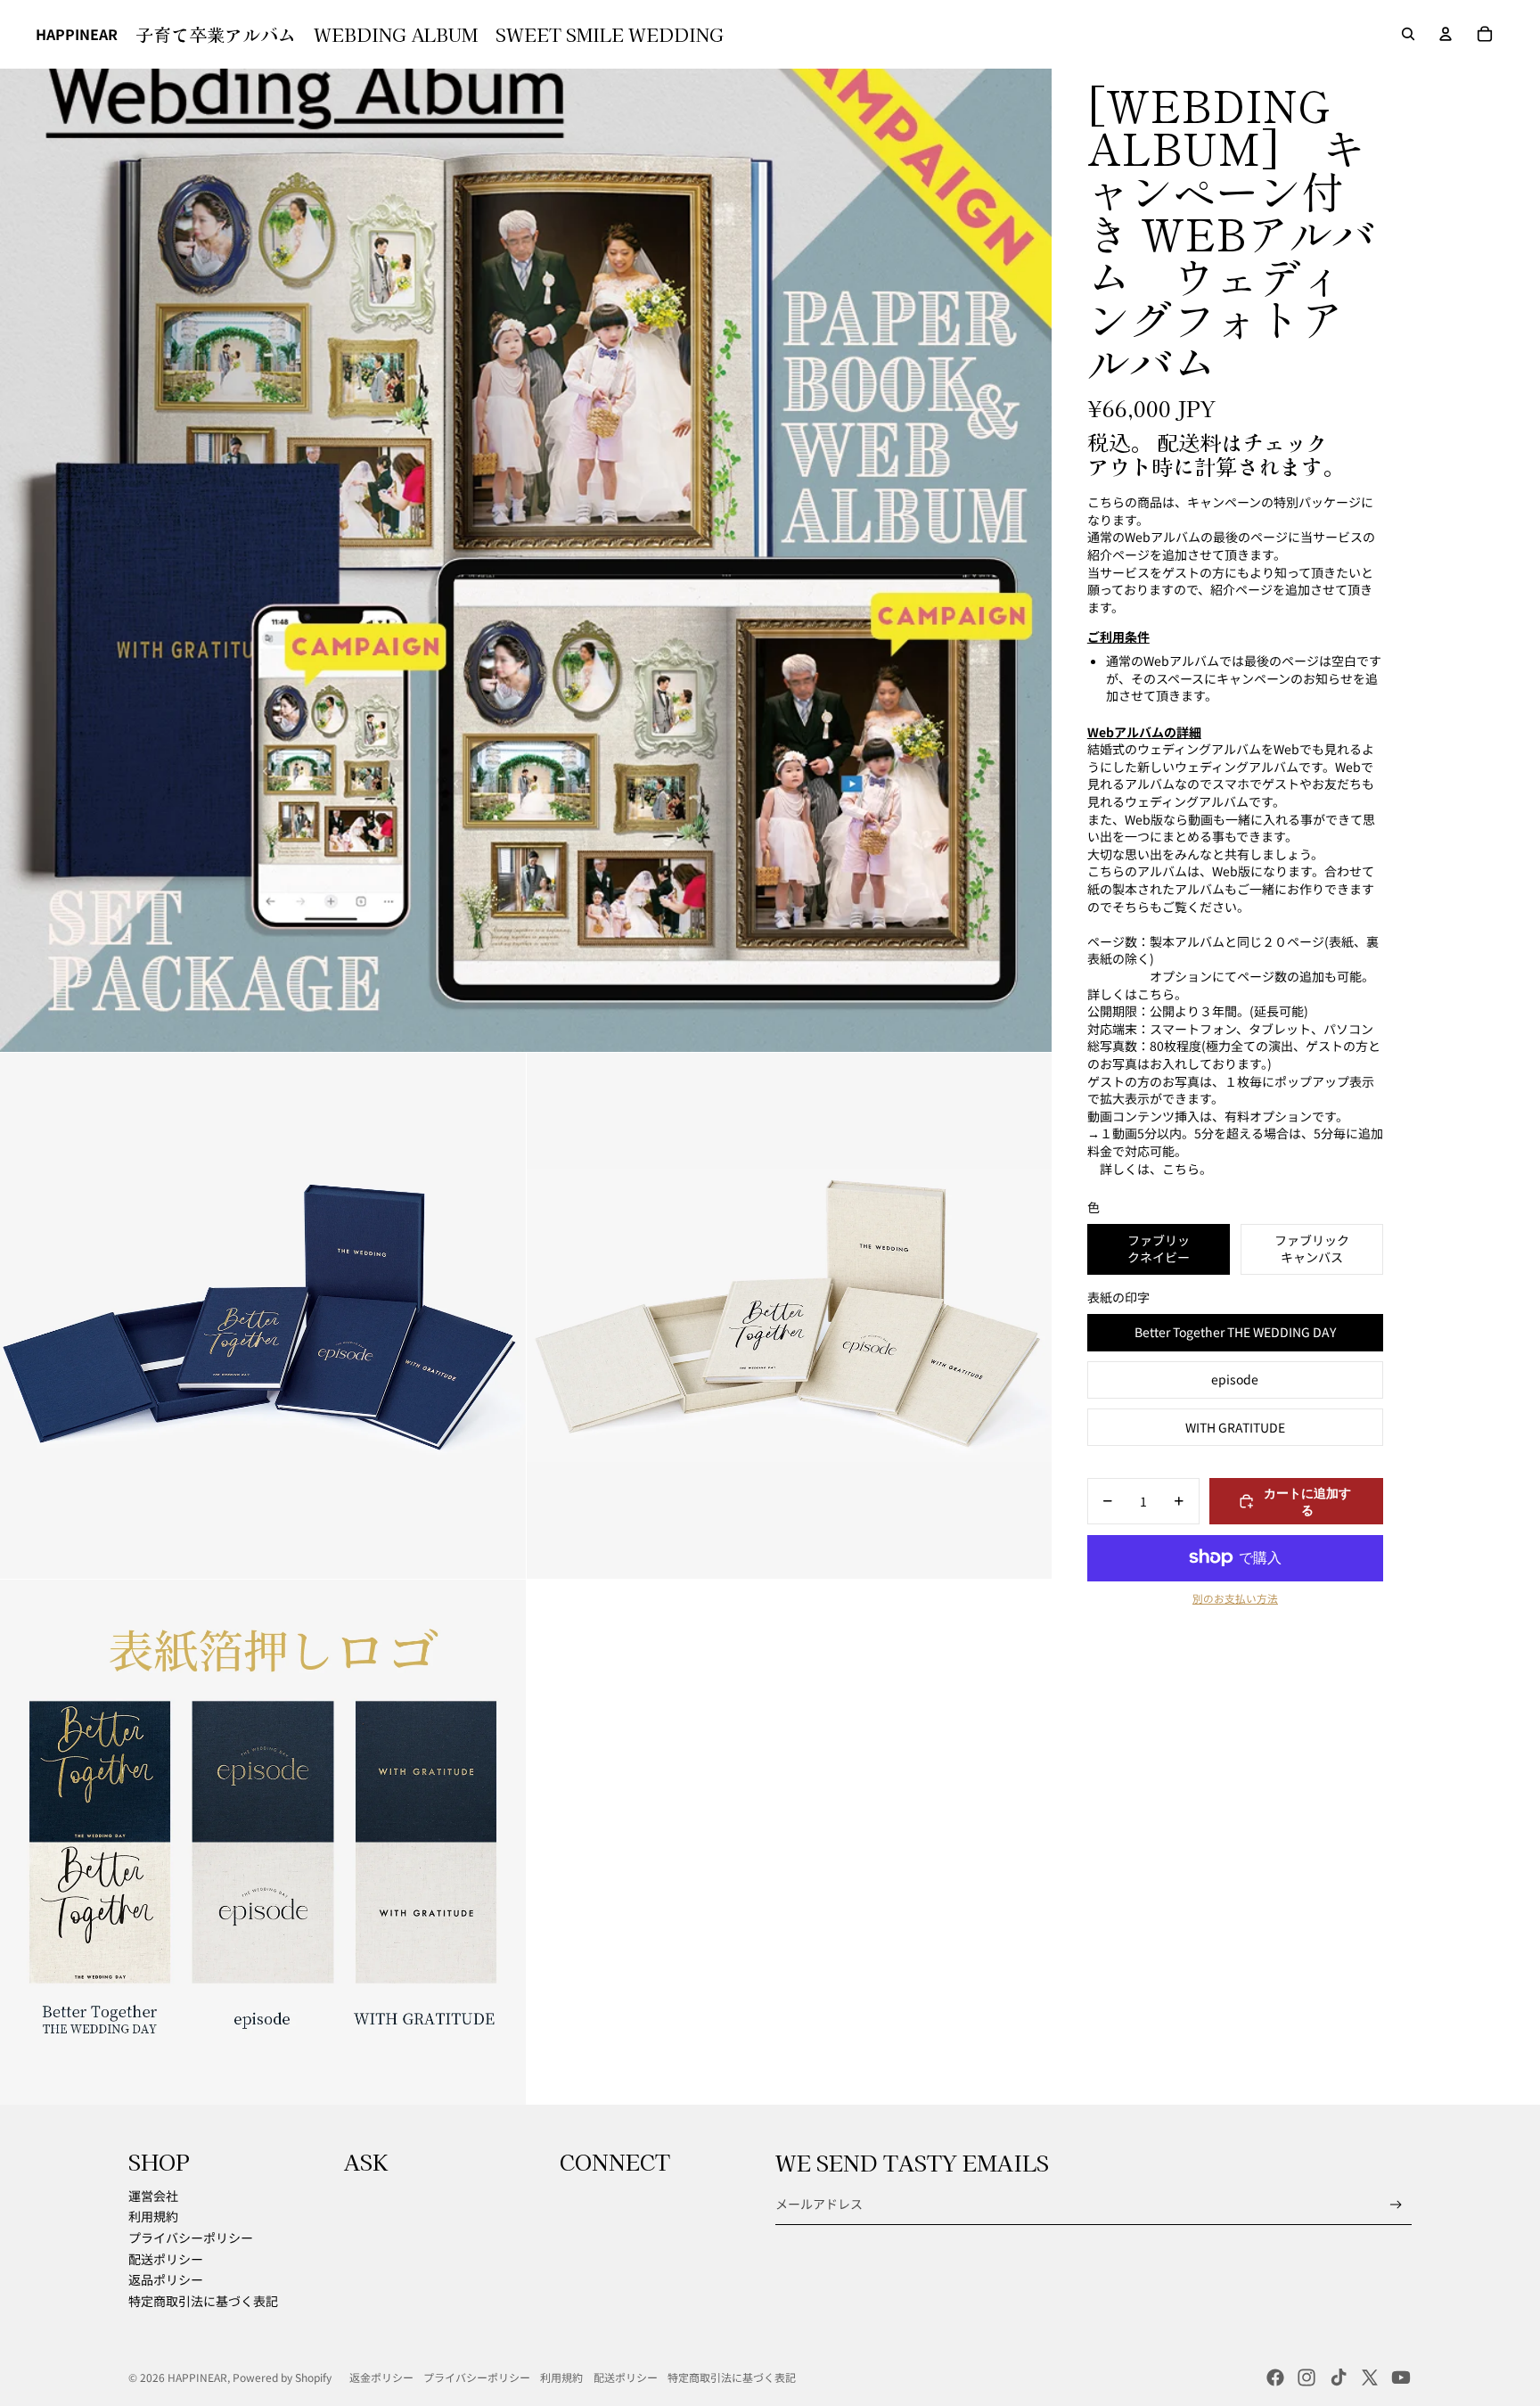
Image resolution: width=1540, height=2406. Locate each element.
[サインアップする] (1396, 2205)
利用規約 (153, 2216)
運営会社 (153, 2196)
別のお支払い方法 (1235, 1598)
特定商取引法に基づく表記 (203, 2301)
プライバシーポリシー (191, 2238)
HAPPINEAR (197, 2377)
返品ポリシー (166, 2279)
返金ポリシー (381, 2377)
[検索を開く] (1408, 34)
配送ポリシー (166, 2259)
